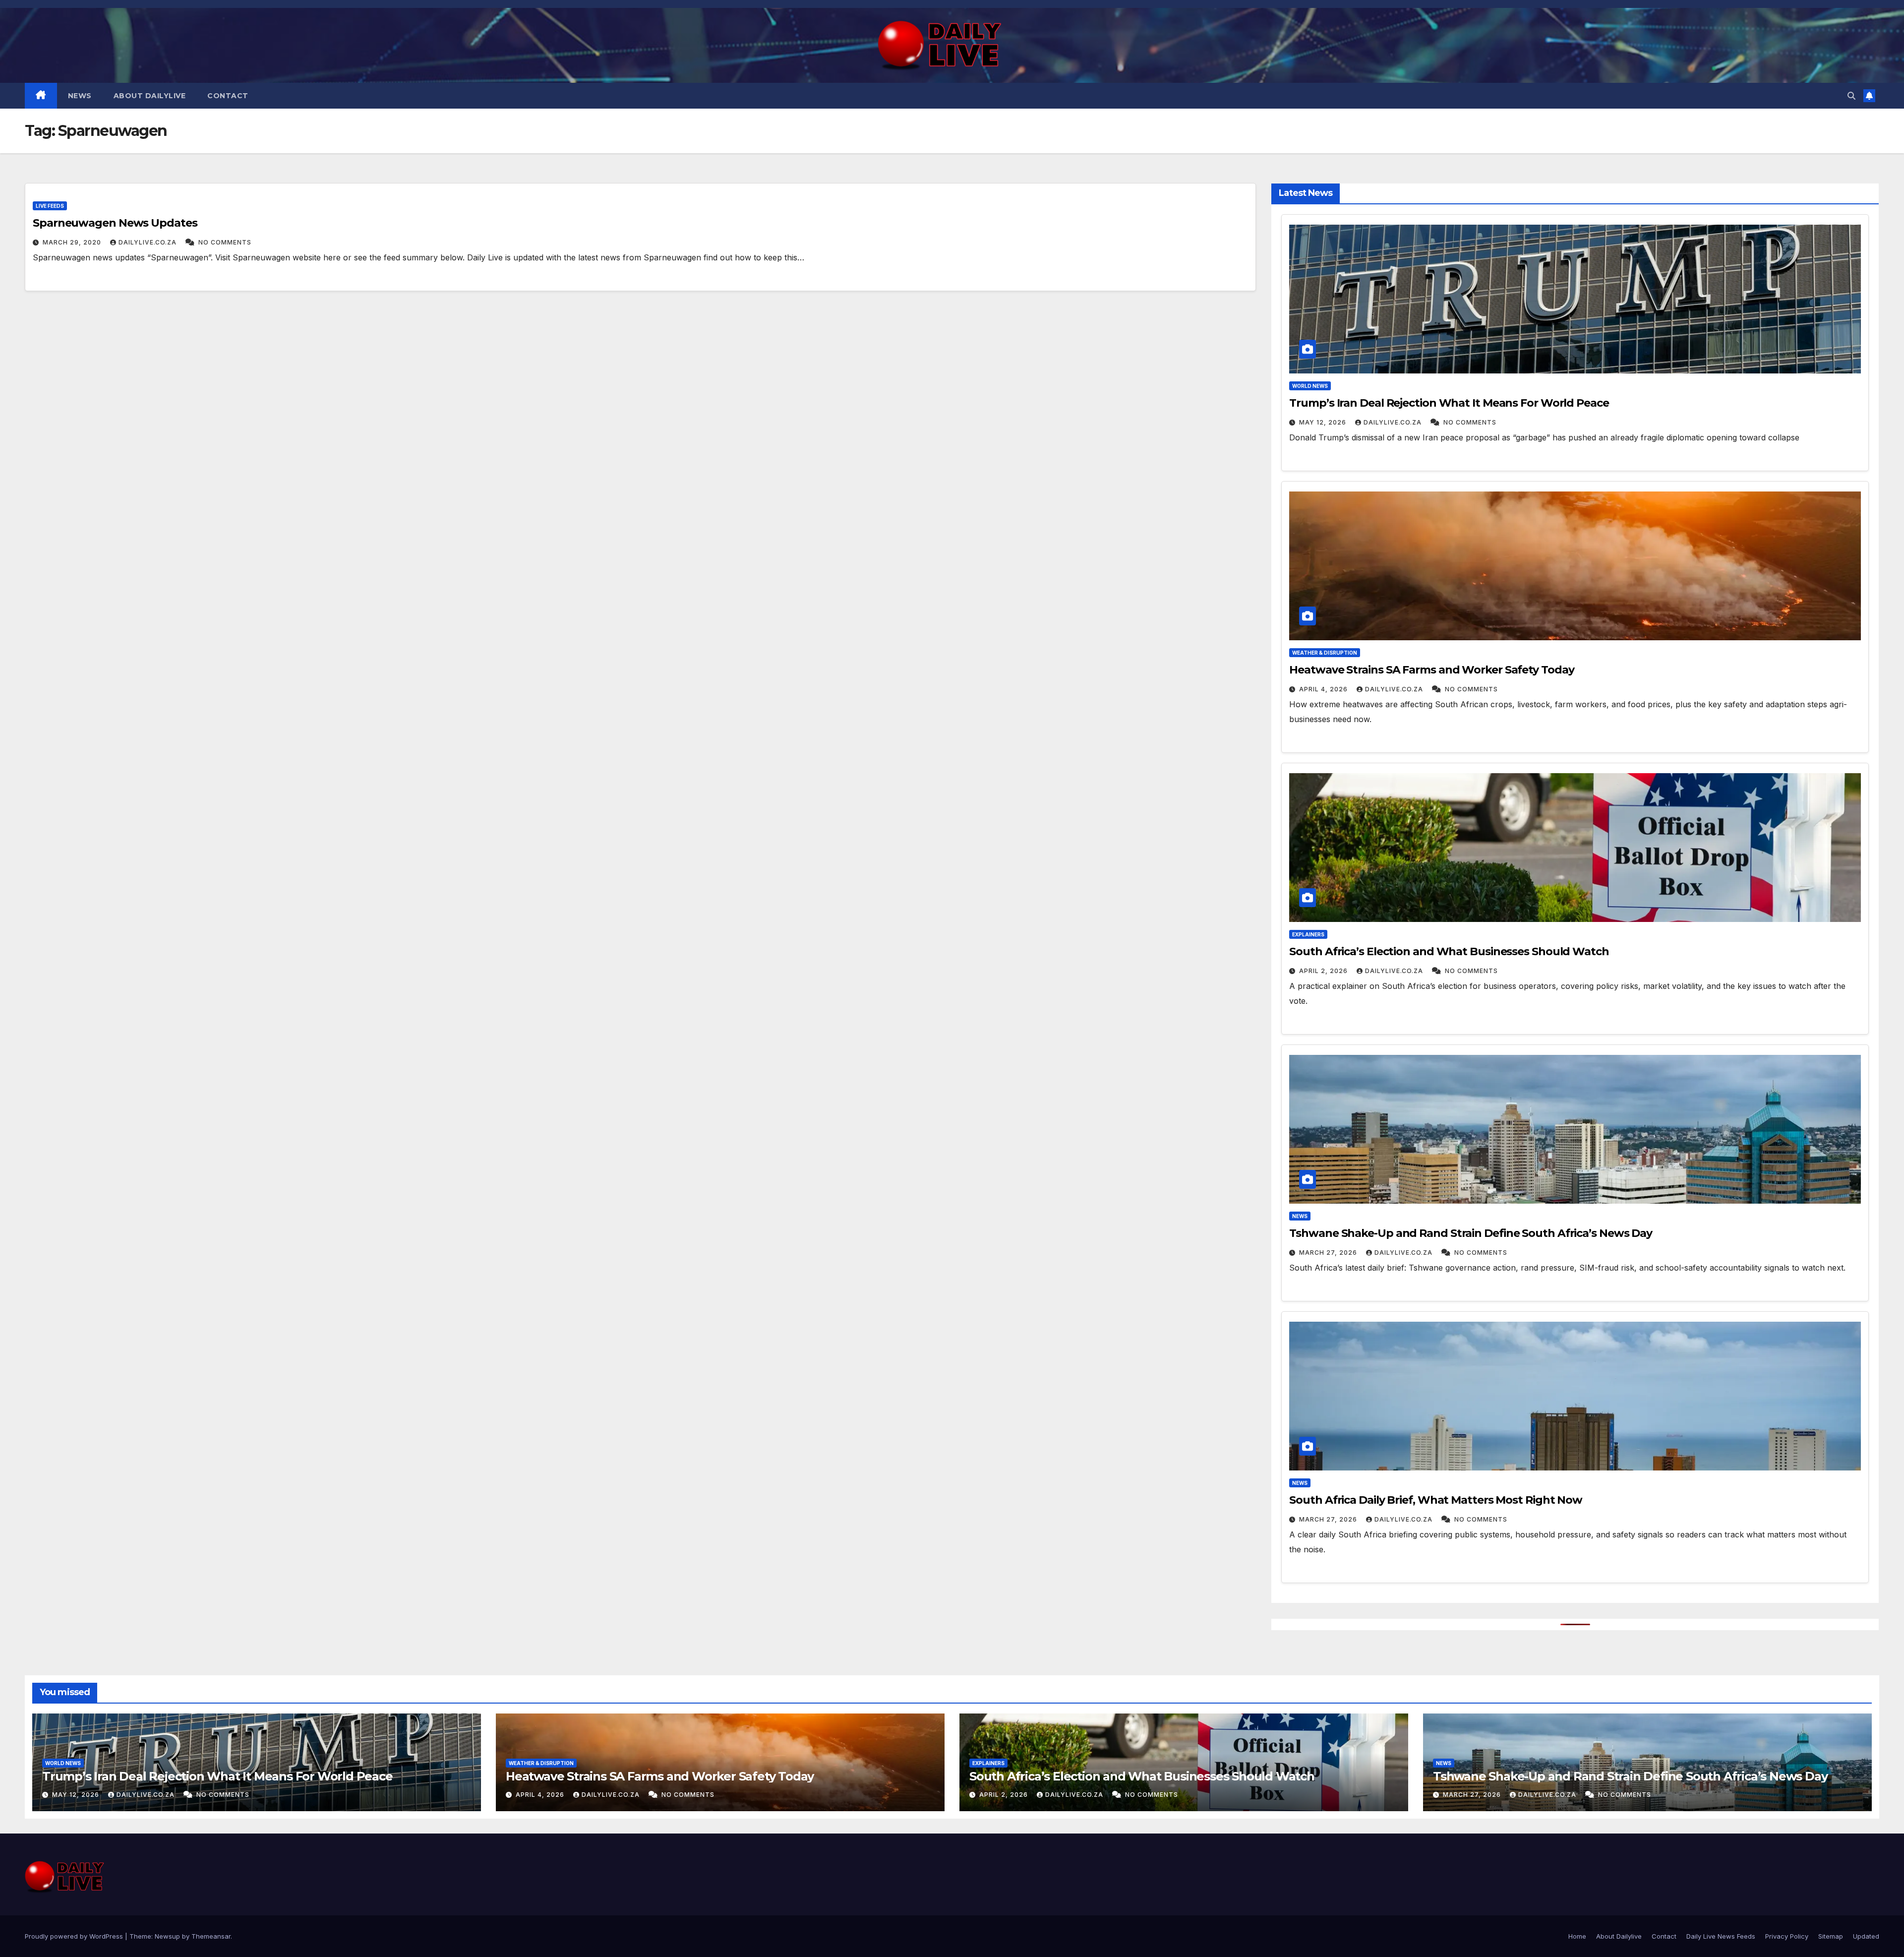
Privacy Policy (1787, 1936)
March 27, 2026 (1328, 1253)
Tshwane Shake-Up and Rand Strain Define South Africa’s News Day (1471, 1233)
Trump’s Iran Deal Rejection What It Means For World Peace (1449, 403)
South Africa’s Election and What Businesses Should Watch (1449, 951)
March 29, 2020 (72, 242)
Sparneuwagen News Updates (115, 223)
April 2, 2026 (1323, 971)
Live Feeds (50, 206)
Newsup (167, 1936)
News (80, 96)
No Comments (224, 242)
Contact (228, 96)
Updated (1866, 1936)
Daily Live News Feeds (1721, 1936)
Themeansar (211, 1936)
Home (1577, 1936)
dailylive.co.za (149, 242)
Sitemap (1831, 1936)
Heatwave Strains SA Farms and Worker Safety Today (1431, 670)
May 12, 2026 (1323, 422)
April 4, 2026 (1323, 689)
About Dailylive (150, 96)
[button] (1851, 96)
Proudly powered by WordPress (75, 1936)
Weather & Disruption (1325, 653)
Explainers (1308, 934)
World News (1310, 386)
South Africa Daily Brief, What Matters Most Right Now (1436, 1500)
